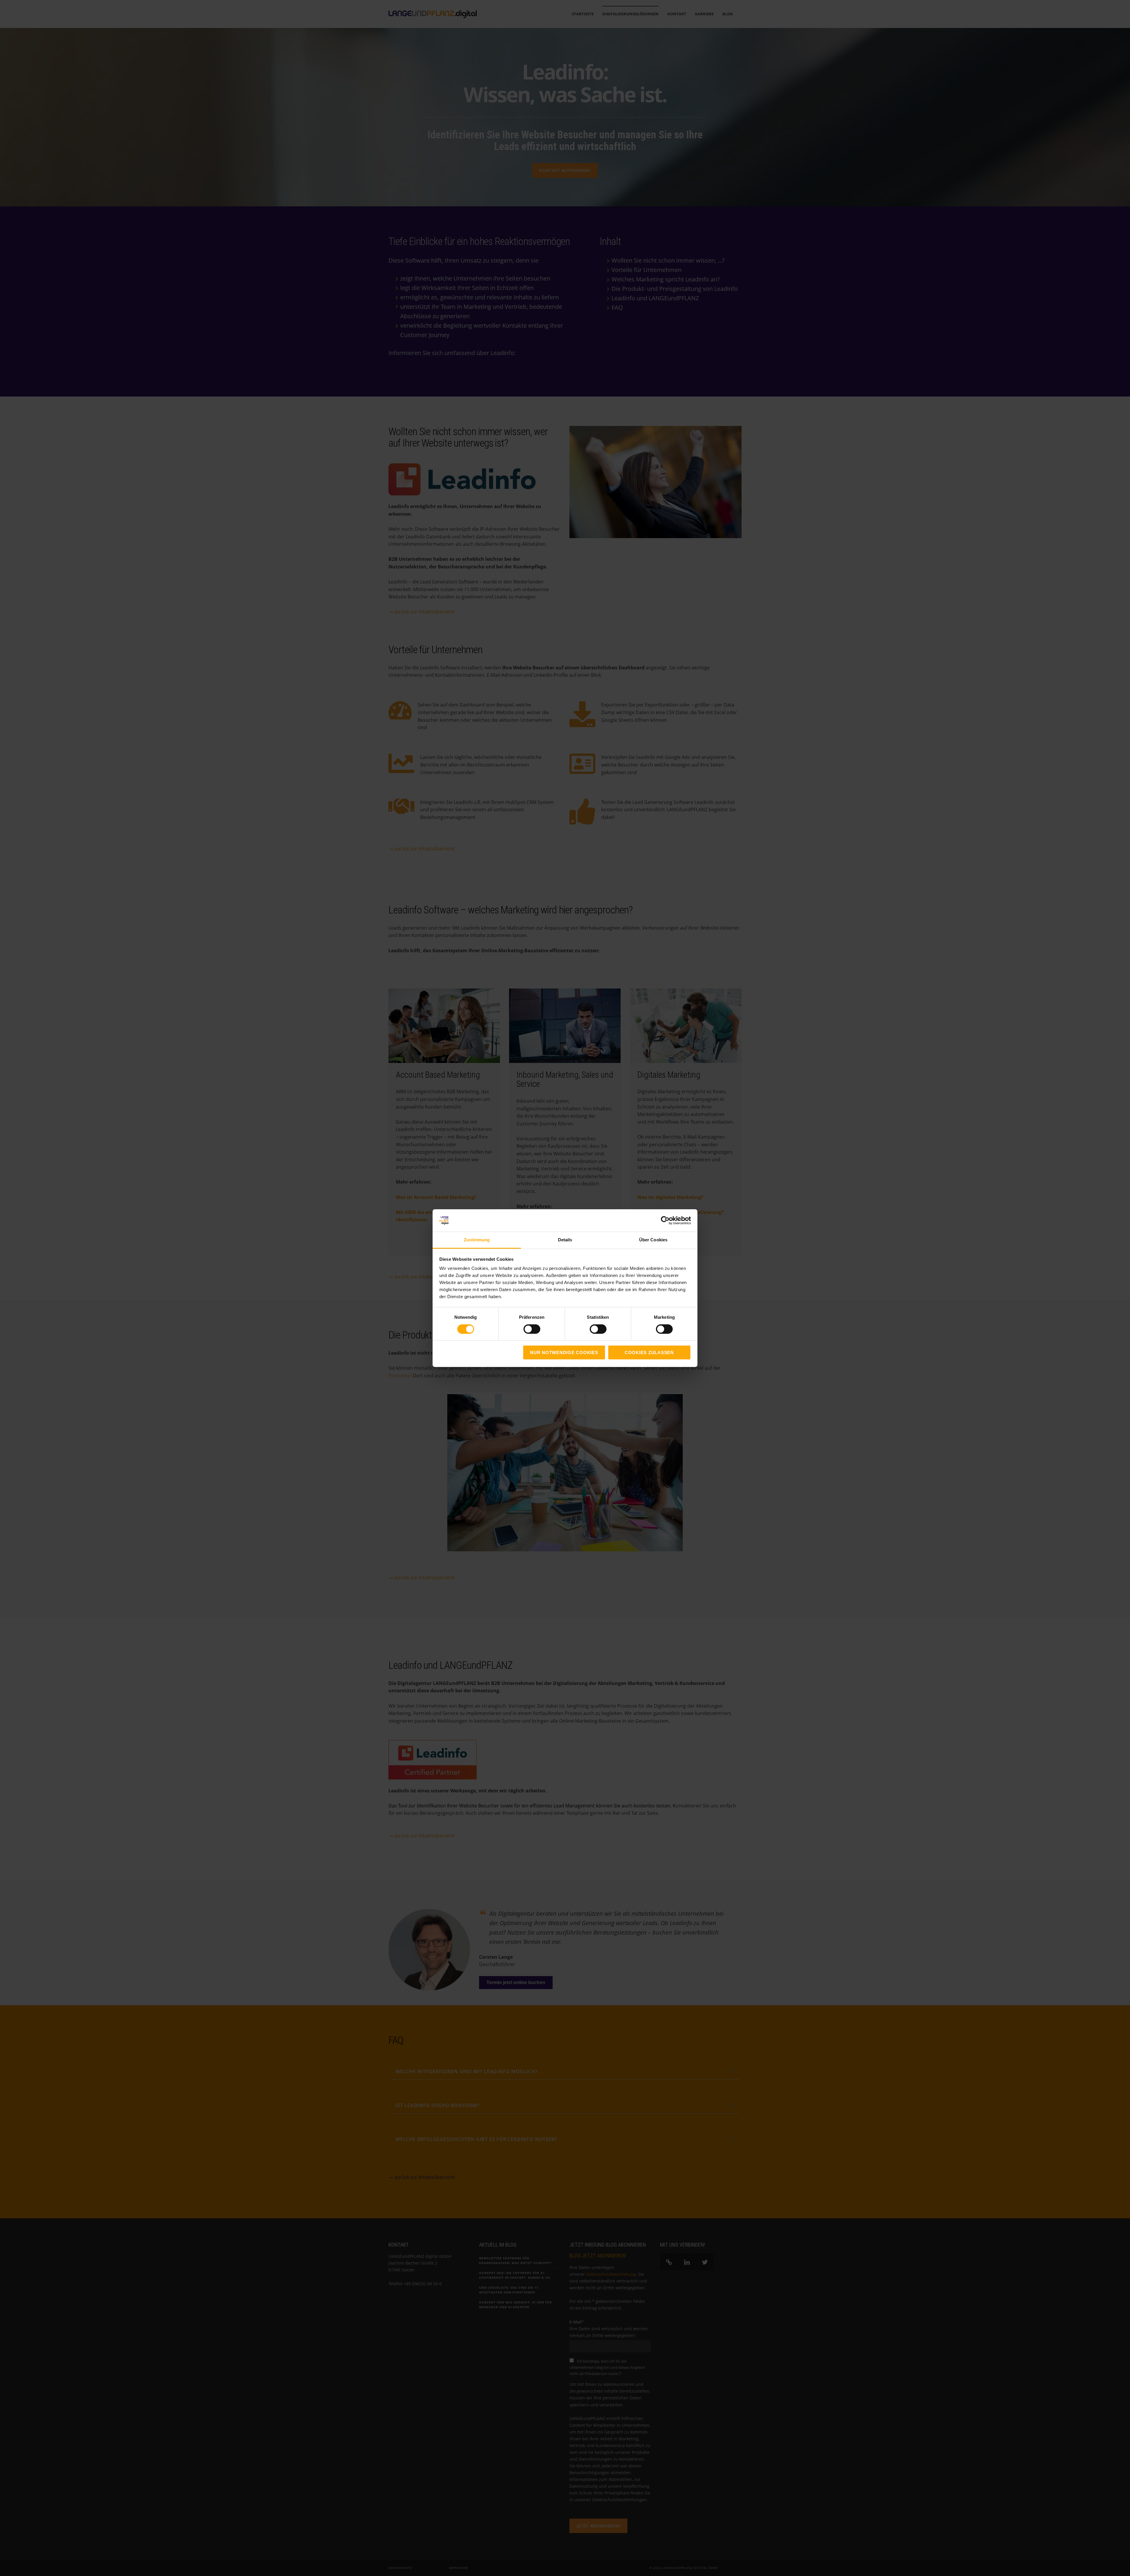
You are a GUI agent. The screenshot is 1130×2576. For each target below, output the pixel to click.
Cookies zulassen (649, 1352)
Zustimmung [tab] (477, 1240)
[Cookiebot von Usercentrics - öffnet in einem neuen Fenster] (665, 1220)
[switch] (525, 1329)
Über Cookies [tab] (653, 1240)
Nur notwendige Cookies (564, 1352)
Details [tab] (565, 1240)
